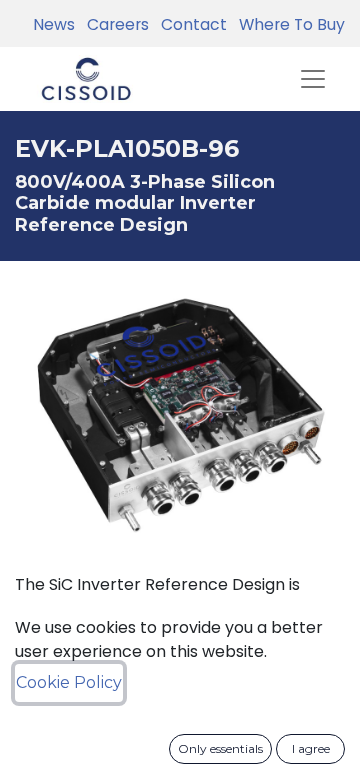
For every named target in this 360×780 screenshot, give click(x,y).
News (54, 24)
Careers (114, 24)
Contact (190, 24)
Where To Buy (288, 24)
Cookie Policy (69, 682)
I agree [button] (311, 748)
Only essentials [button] (220, 748)
